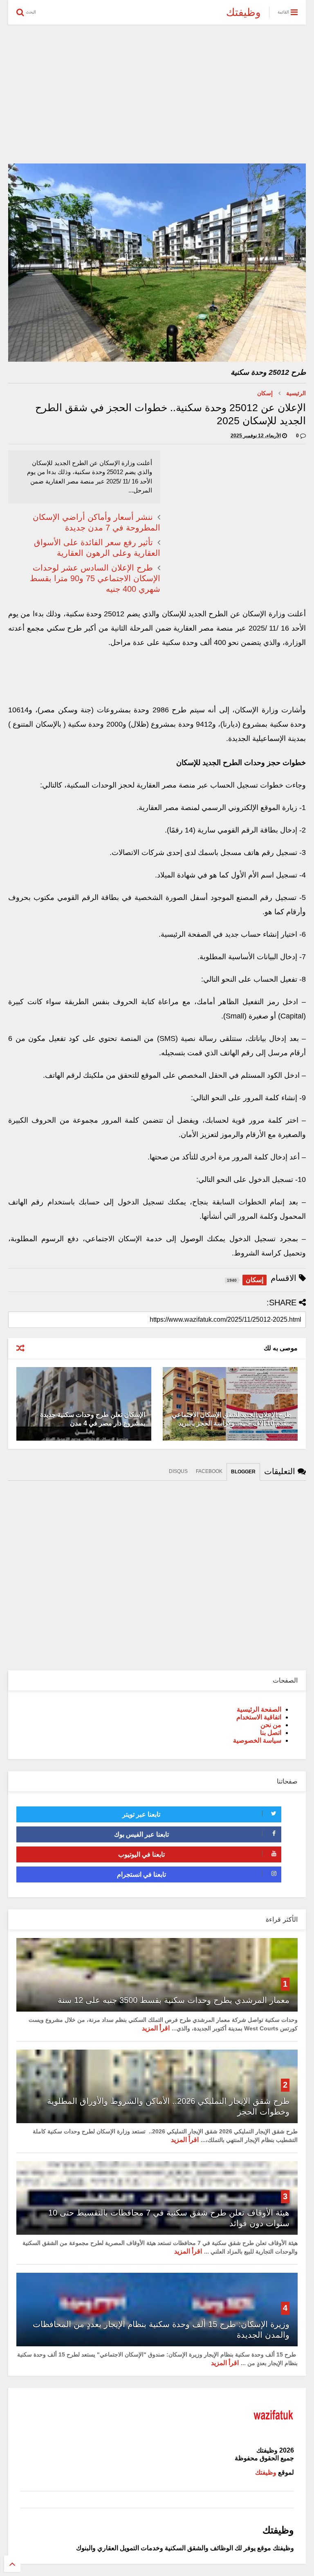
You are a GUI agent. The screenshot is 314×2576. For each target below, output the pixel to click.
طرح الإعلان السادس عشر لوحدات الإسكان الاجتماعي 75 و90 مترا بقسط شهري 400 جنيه (95, 578)
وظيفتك (243, 12)
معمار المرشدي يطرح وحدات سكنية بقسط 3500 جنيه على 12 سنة (174, 2000)
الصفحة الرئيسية (259, 1709)
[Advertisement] (157, 94)
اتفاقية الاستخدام (259, 1717)
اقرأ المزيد (156, 2028)
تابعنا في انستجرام (141, 1874)
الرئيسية (296, 393)
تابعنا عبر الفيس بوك (141, 1834)
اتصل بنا (271, 1733)
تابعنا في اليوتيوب (141, 1854)
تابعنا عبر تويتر (141, 1814)
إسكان (265, 393)
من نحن (271, 1725)
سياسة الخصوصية (257, 1740)
